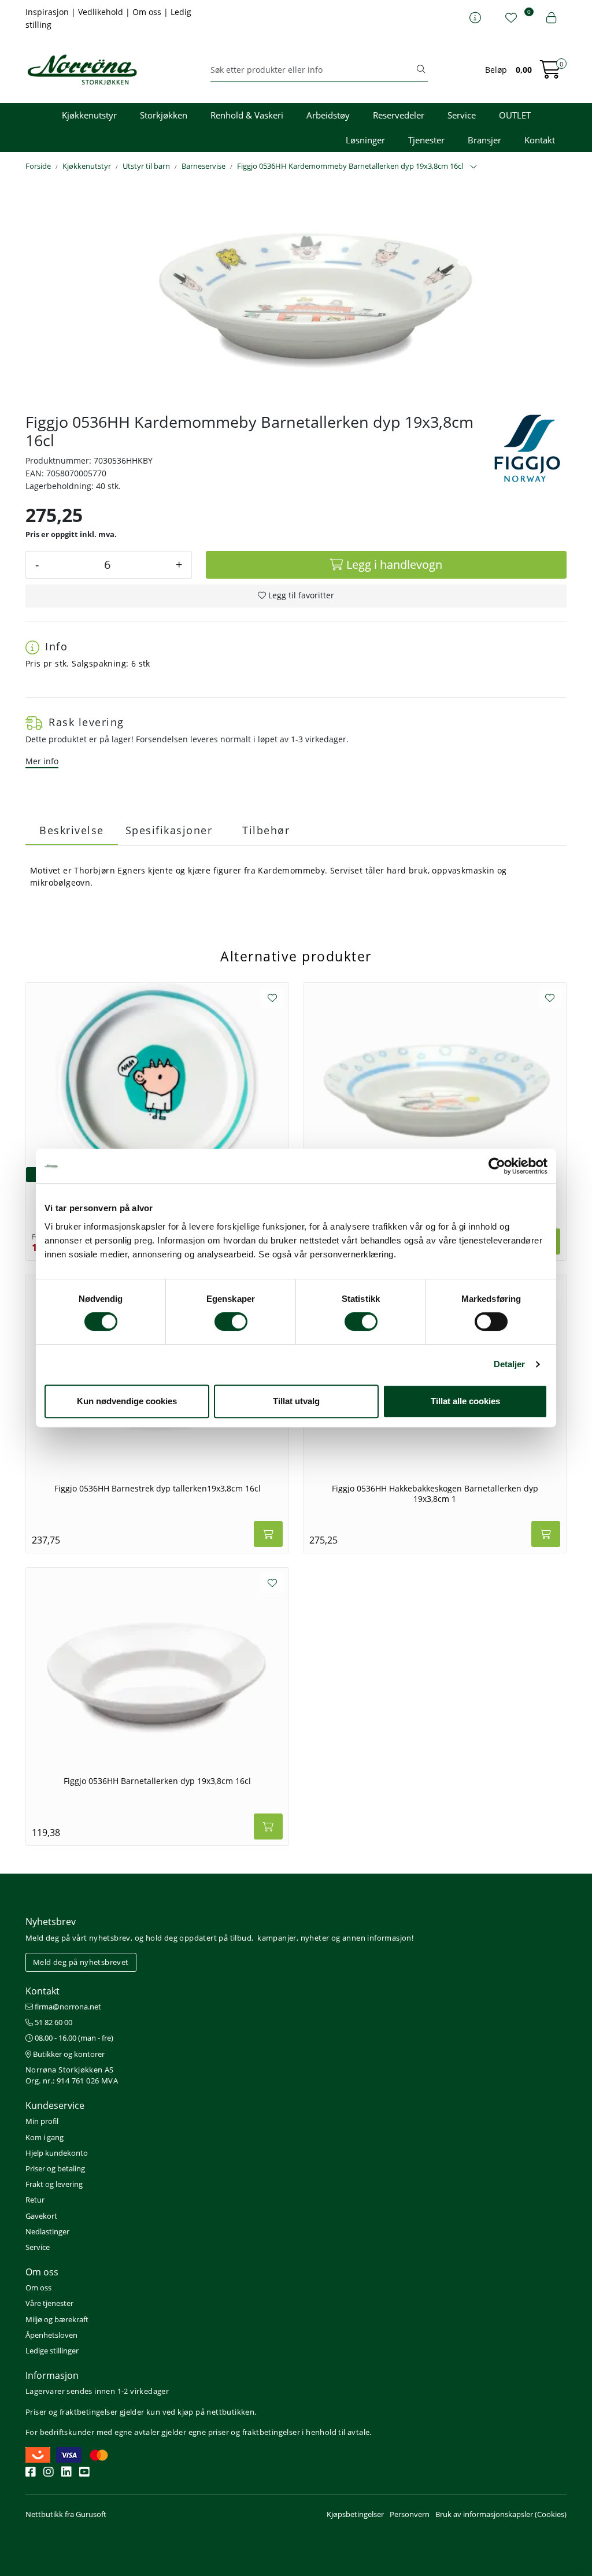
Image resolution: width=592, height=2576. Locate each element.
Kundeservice (55, 2105)
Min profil (42, 2121)
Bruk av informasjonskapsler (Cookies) (501, 2514)
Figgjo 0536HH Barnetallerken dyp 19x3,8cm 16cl (157, 1781)
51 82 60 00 (53, 2022)
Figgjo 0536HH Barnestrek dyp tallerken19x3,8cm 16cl (158, 1489)
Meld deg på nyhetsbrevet (81, 1962)
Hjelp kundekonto (57, 2153)
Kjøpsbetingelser (355, 2514)
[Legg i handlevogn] (268, 1534)
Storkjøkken (164, 115)
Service (462, 115)
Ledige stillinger (52, 2351)
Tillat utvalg (296, 1401)
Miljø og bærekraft (57, 2319)
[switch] (231, 1322)
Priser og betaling (55, 2168)
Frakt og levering (54, 2184)
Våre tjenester (49, 2303)
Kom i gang (45, 2137)
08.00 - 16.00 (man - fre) (73, 2038)
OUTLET (515, 115)
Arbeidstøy (328, 115)
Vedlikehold (102, 12)
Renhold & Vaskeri (247, 115)
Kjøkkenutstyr (89, 115)
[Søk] (421, 70)
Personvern (410, 2514)
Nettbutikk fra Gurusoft (66, 2514)
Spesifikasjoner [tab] (169, 830)
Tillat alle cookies (465, 1401)
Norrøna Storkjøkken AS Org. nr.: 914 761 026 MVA (72, 2075)
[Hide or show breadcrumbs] (473, 167)
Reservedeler (399, 115)
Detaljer (510, 1364)
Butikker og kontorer (68, 2054)
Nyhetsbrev (51, 1922)
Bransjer (484, 140)
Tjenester (426, 140)
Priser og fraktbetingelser (71, 2412)
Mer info (42, 761)
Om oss (148, 12)
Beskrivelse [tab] (72, 830)
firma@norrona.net (67, 2007)
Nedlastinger (47, 2231)
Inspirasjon (48, 12)
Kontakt (540, 140)
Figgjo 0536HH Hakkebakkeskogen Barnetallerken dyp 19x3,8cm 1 (435, 1494)
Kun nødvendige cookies (127, 1401)
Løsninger (365, 140)
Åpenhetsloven (51, 2335)
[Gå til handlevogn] (550, 73)
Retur (35, 2200)
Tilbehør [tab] (266, 830)
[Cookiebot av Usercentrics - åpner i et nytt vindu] (497, 1166)
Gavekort (41, 2216)
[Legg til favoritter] (272, 998)
